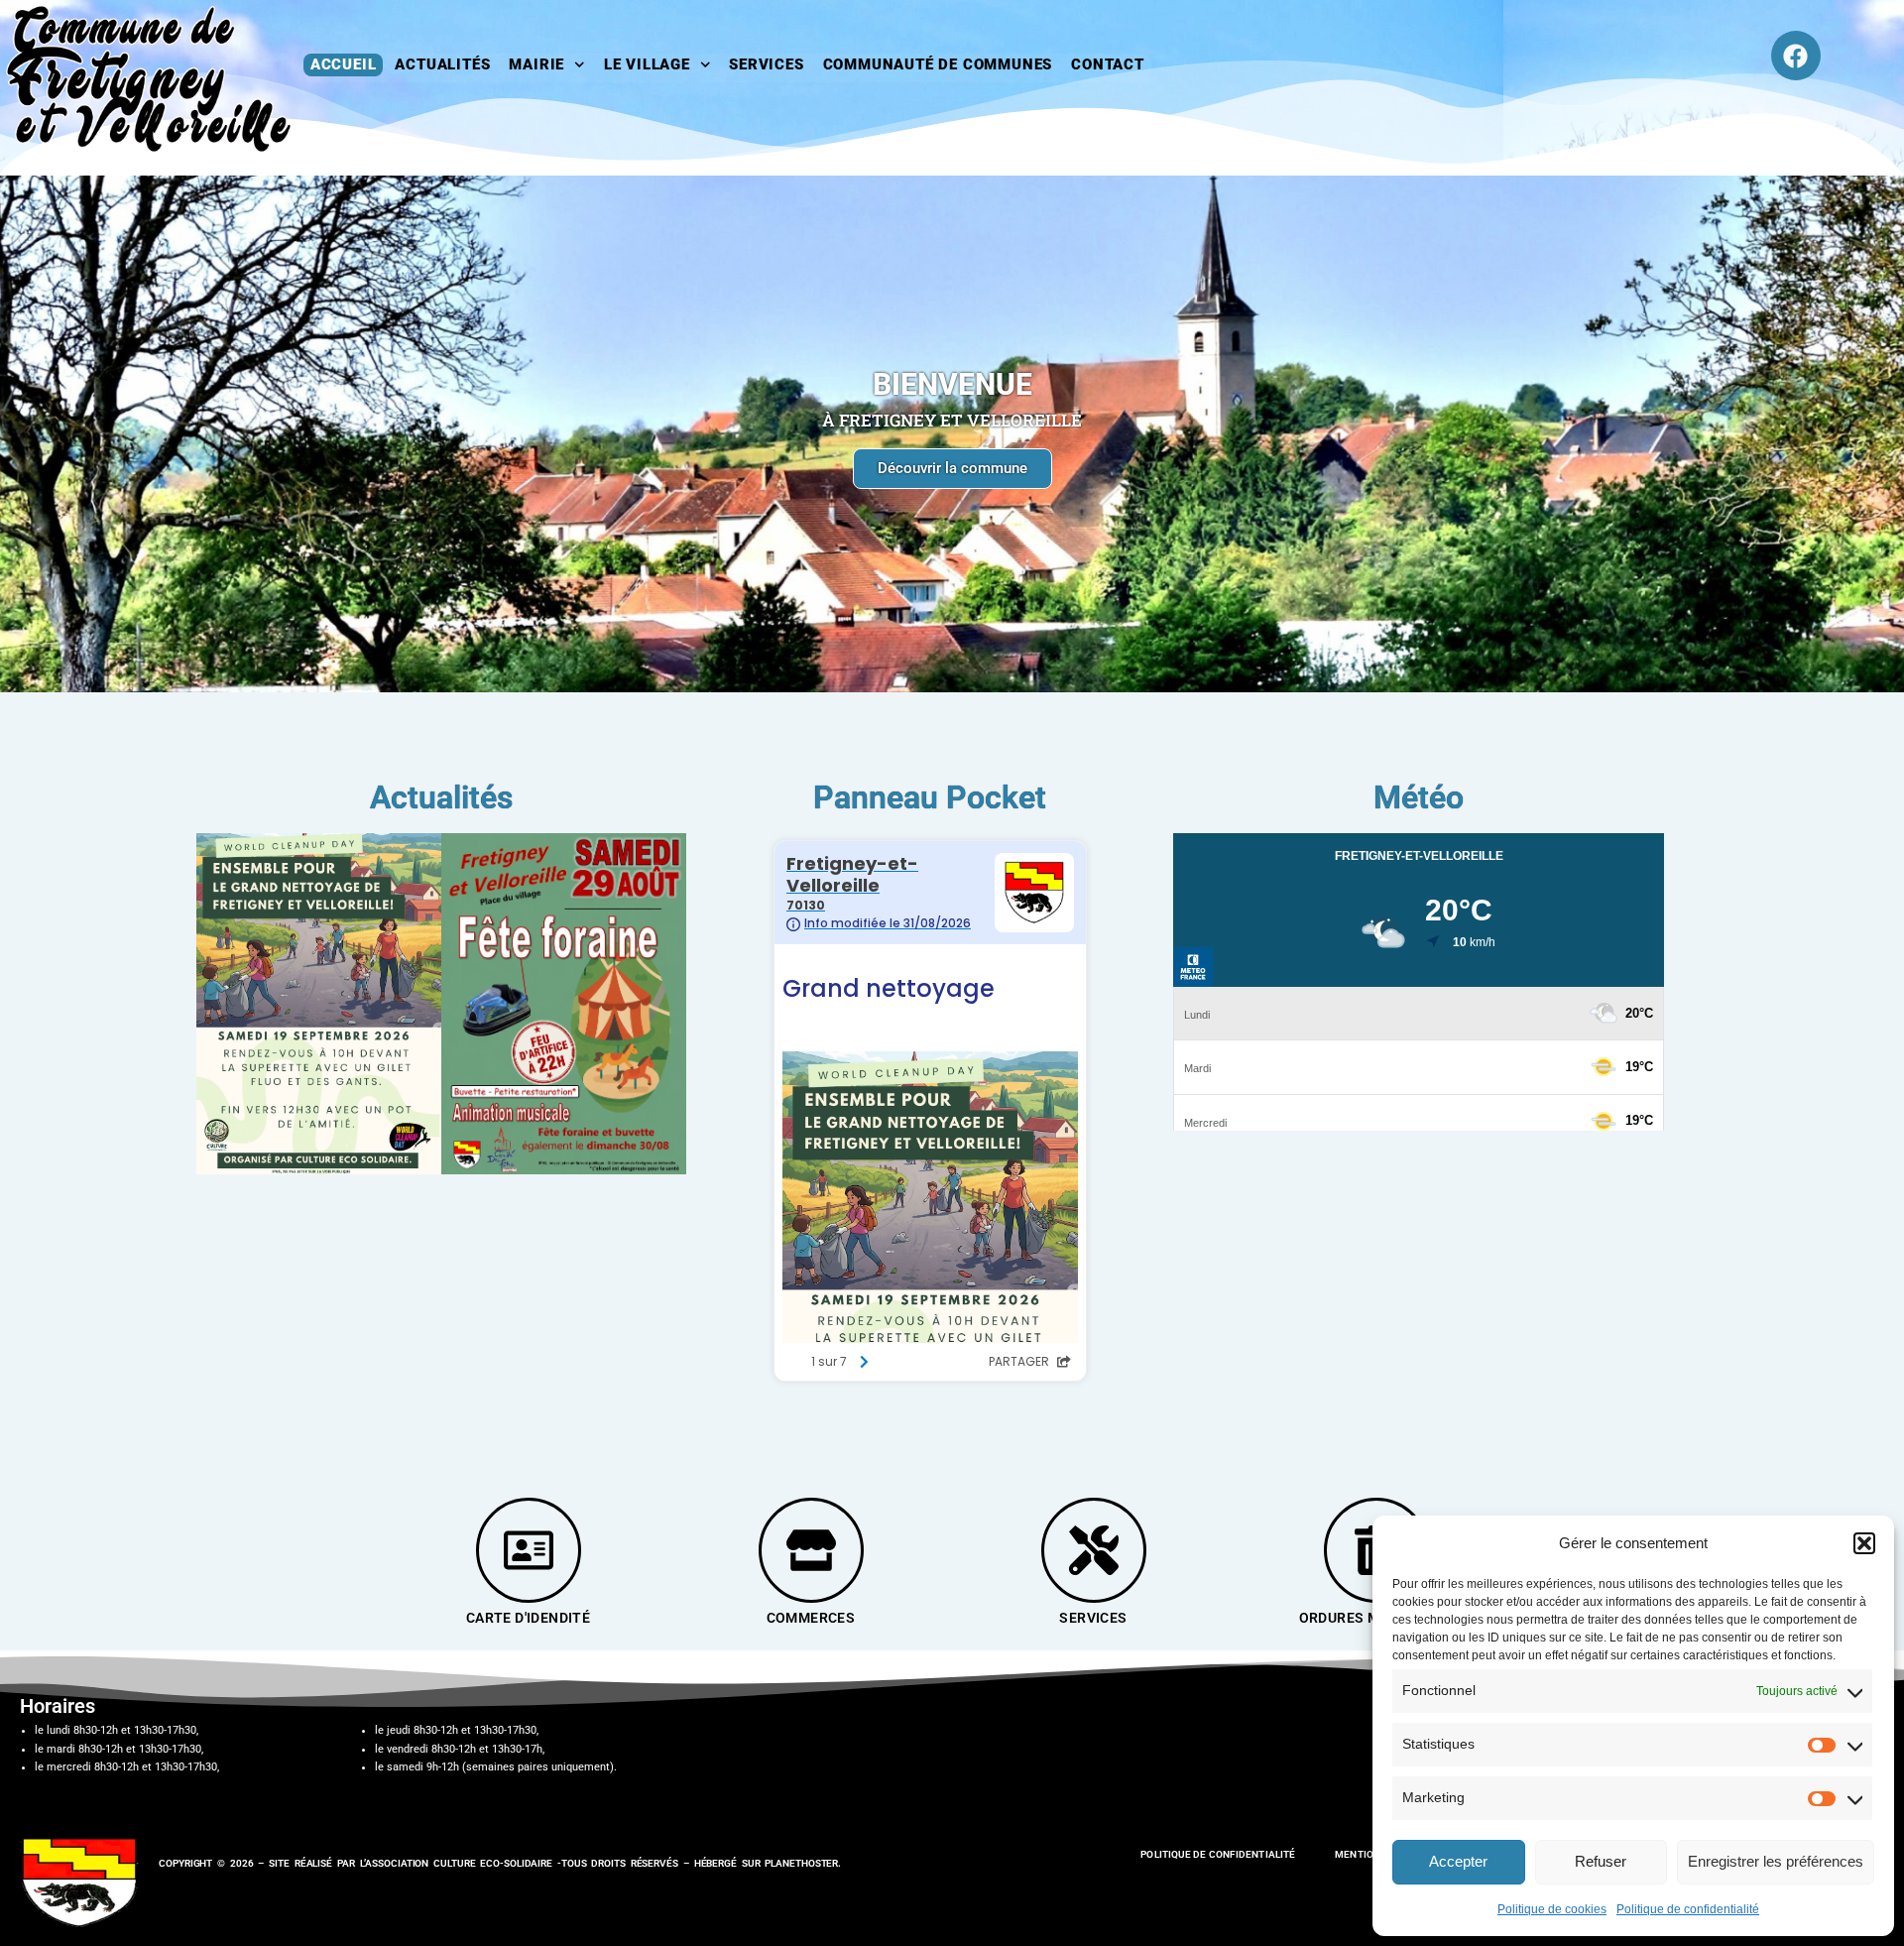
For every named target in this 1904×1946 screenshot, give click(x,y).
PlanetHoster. (803, 1863)
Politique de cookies (1552, 1909)
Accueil (344, 64)
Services (766, 64)
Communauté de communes (938, 64)
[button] (1864, 1543)
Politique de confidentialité (1688, 1909)
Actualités (442, 64)
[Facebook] (1796, 56)
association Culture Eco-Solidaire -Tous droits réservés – (529, 1863)
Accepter (1458, 1861)
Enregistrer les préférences (1776, 1861)
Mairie (536, 64)
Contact (1108, 64)
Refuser (1601, 1861)
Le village (647, 64)
